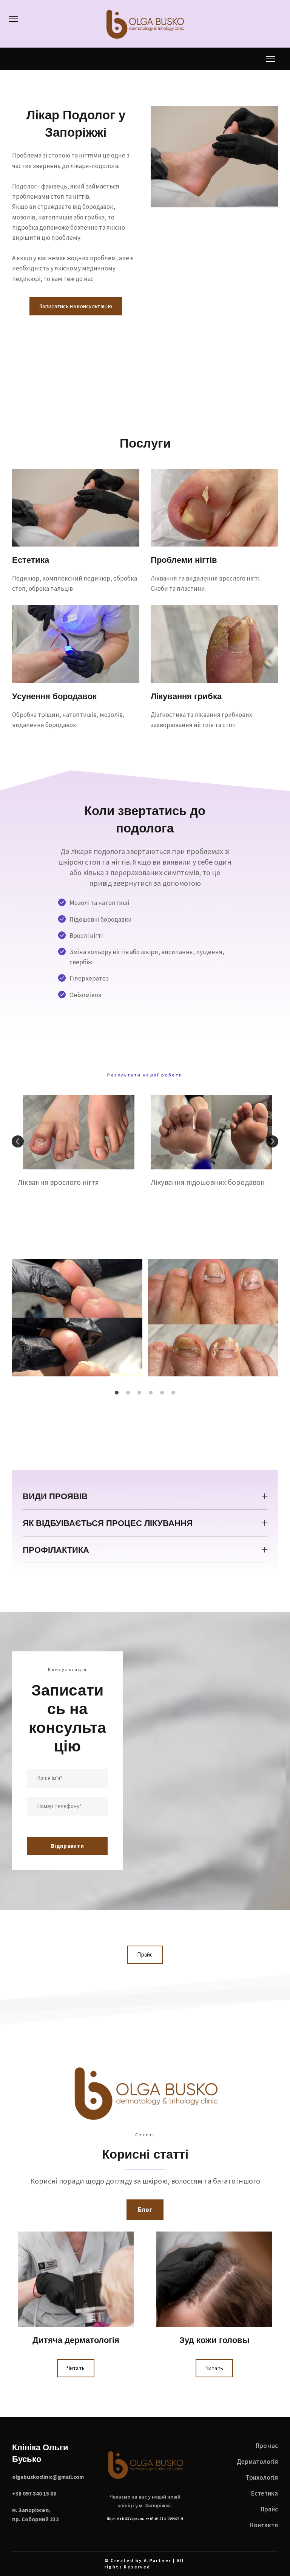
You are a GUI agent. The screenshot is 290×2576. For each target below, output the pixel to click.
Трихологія (262, 2477)
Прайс (269, 2509)
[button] (76, 306)
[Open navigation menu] (270, 59)
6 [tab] (173, 1393)
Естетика (265, 2493)
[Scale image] (77, 1318)
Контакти (264, 2525)
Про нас (267, 2446)
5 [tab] (162, 1393)
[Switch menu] (13, 19)
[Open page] (145, 24)
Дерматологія (257, 2462)
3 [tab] (139, 1393)
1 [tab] (117, 1393)
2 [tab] (128, 1393)
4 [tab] (151, 1393)
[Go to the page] (145, 2465)
